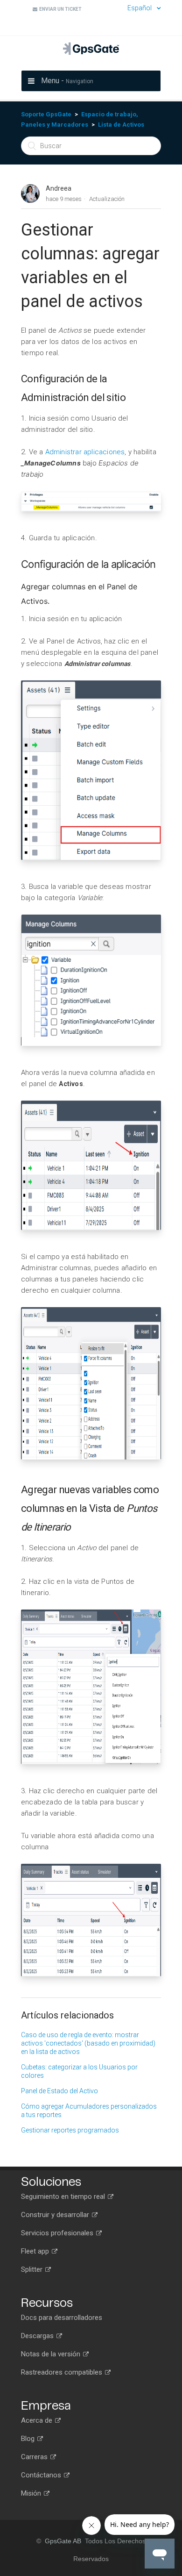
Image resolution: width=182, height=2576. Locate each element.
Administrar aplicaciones (85, 452)
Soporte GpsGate (46, 114)
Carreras (35, 2457)
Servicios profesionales (58, 2233)
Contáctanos (42, 2475)
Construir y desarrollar (56, 2215)
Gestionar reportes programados (70, 2130)
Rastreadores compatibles (63, 2372)
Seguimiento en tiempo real (64, 2197)
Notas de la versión (52, 2354)
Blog (29, 2439)
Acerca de (38, 2420)
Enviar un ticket (59, 9)
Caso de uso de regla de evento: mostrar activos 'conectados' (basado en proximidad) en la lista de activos (88, 2043)
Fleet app (36, 2251)
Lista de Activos (121, 125)
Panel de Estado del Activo (59, 2091)
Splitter (33, 2269)
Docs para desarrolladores (62, 2318)
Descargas (38, 2336)
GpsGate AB (63, 2541)
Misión (32, 2493)
